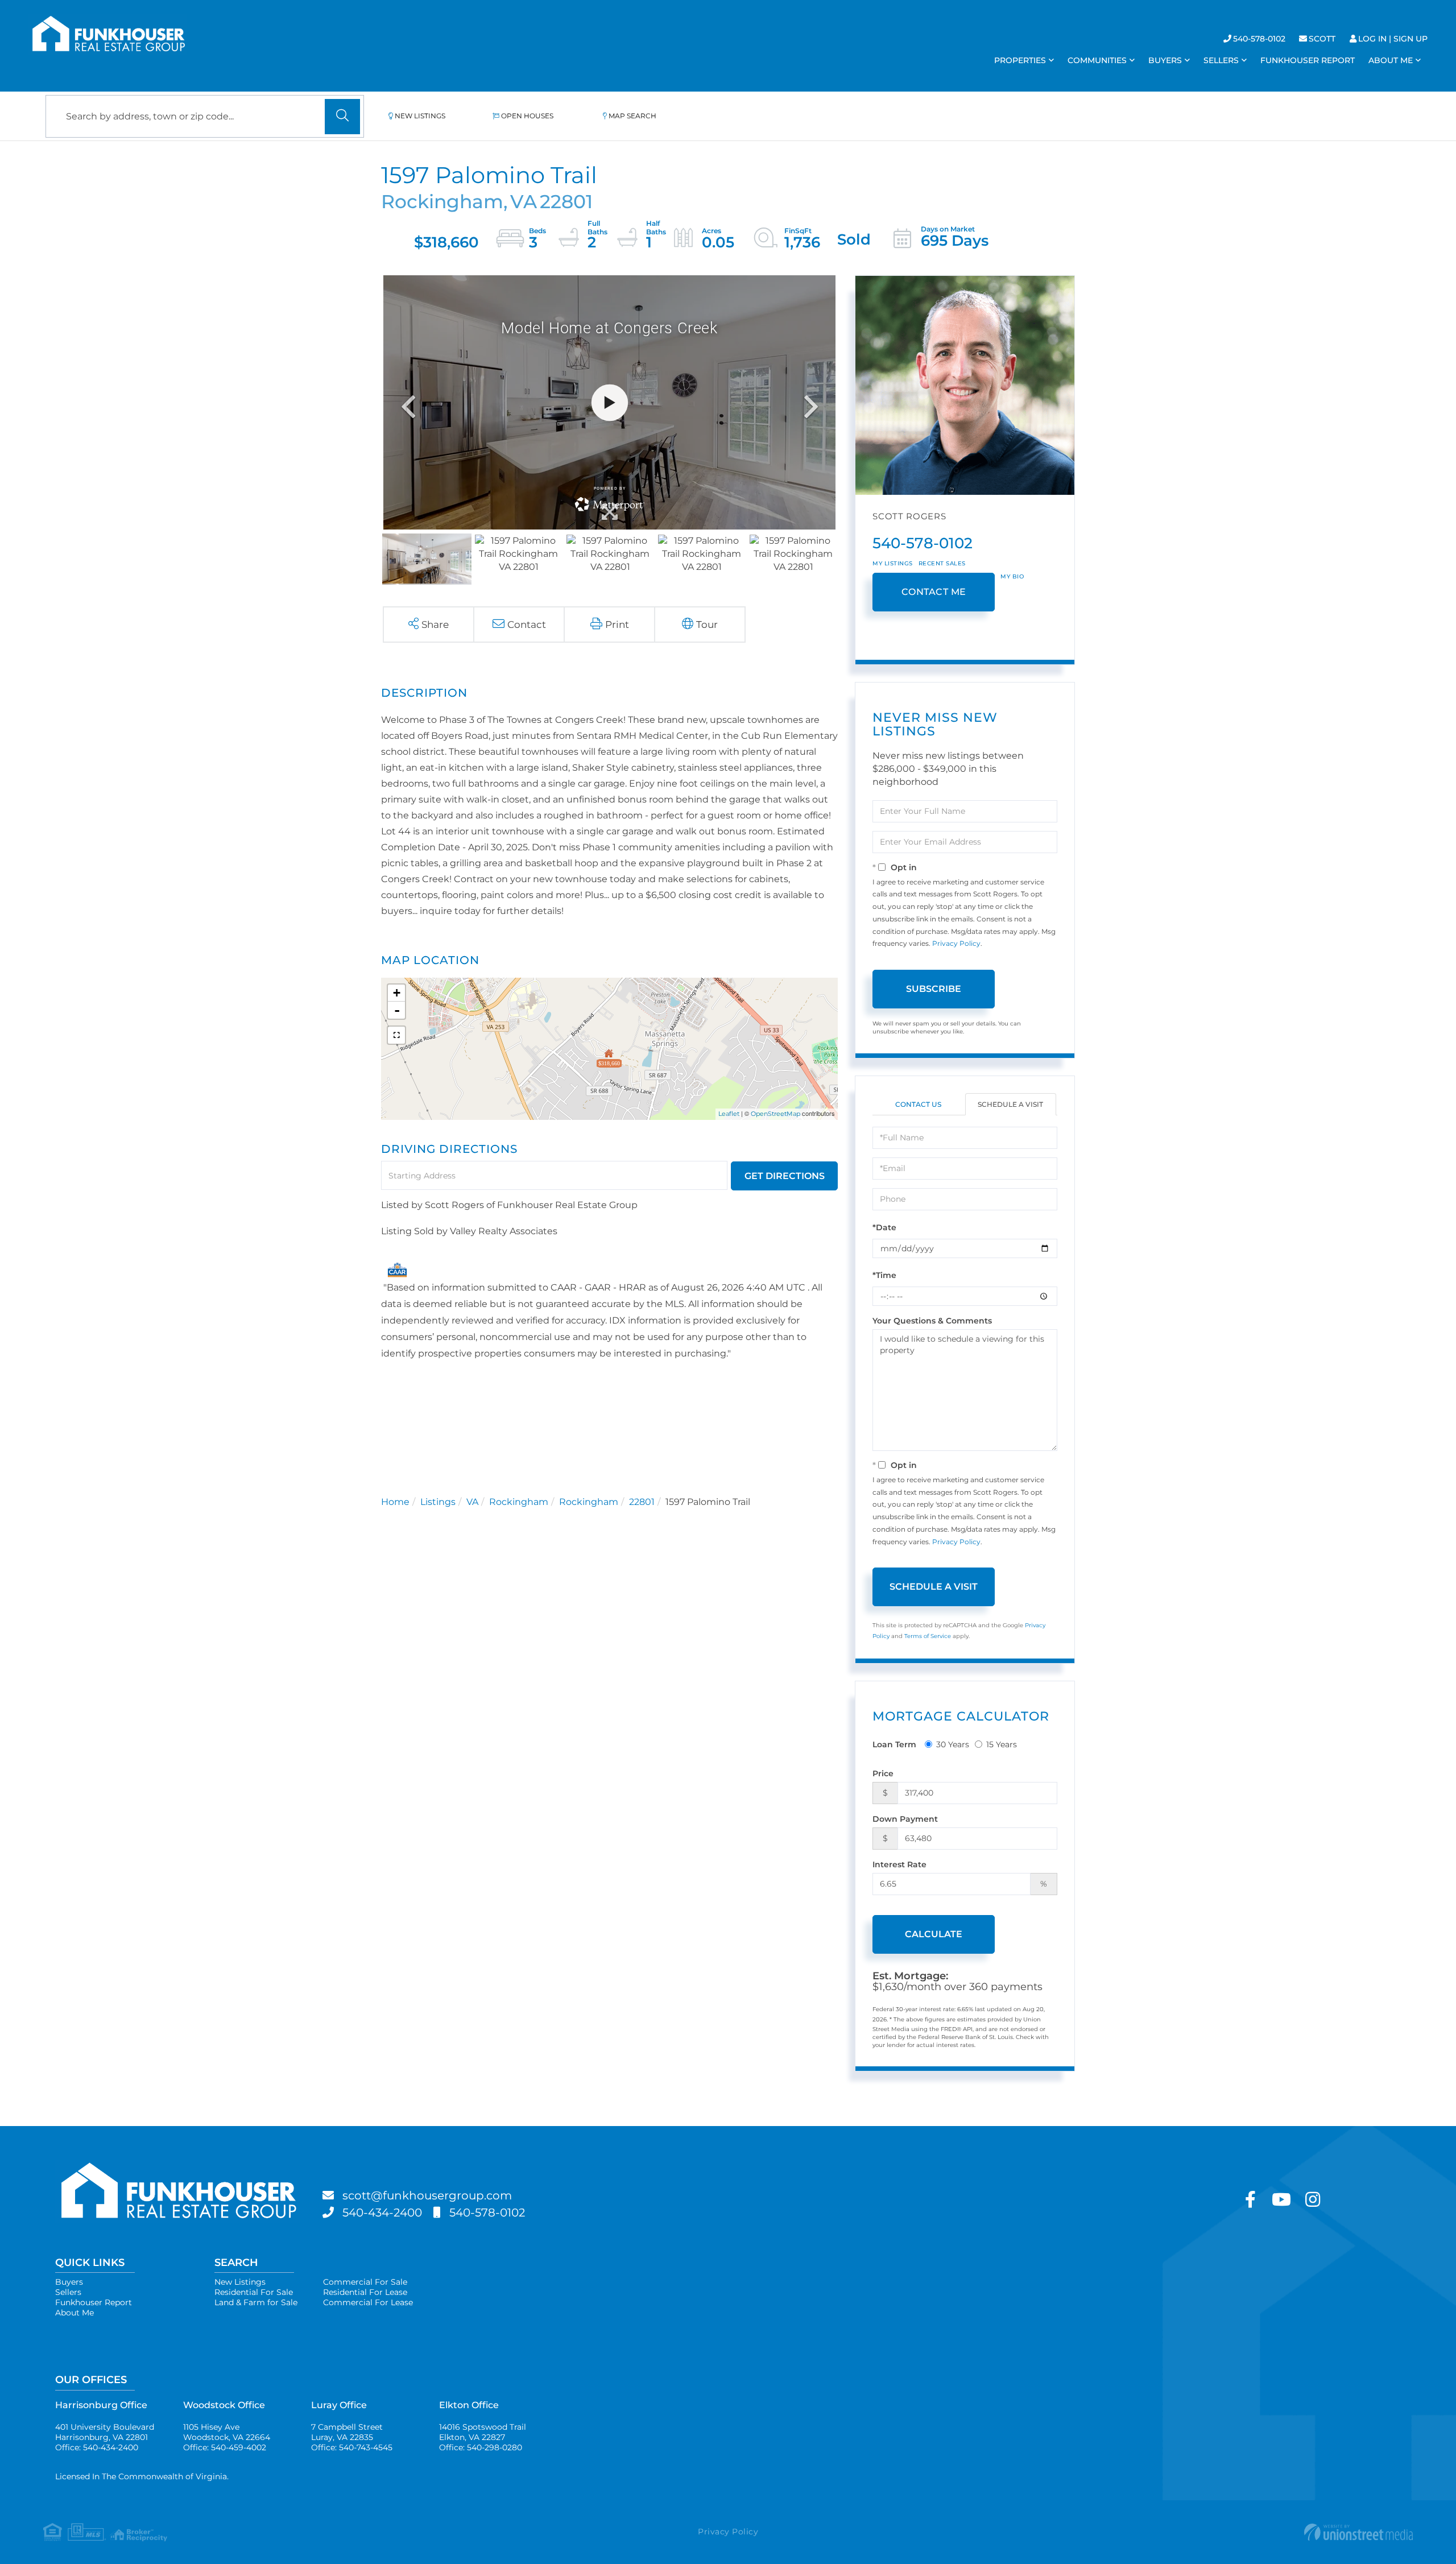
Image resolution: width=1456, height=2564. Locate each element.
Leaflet (729, 1114)
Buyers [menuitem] (1165, 60)
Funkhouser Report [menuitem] (1308, 60)
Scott (1322, 39)
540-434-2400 (382, 2213)
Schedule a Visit (1010, 1104)
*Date (884, 1227)
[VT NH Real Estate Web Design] (1184, 2532)
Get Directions (785, 1176)
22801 (642, 1502)
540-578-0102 (1259, 39)
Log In (1372, 39)
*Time (884, 1275)
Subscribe (934, 989)
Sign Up (1410, 39)
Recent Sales (942, 563)
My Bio (1012, 576)
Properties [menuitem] (1020, 60)
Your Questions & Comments (932, 1321)
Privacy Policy (956, 943)
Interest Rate (899, 1864)
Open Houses (527, 116)
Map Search (632, 116)
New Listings (420, 116)
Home (395, 1502)
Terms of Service (928, 1636)
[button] (342, 117)
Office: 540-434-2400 (97, 2447)
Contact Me (934, 592)
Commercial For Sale (365, 2282)
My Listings (893, 563)
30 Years (953, 1744)
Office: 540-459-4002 (225, 2447)
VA (472, 1502)
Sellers (68, 2292)
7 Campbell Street (347, 2432)
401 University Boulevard (105, 2432)
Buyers (69, 2282)
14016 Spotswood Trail (483, 2432)
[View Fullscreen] (396, 1035)
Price (883, 1773)
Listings (438, 1502)
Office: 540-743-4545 (352, 2447)
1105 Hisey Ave (227, 2432)
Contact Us (918, 1104)
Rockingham (519, 1502)
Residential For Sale (254, 2292)
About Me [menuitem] (1391, 60)
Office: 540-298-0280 (481, 2447)
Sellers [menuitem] (1221, 60)
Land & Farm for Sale (256, 2302)
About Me (75, 2313)
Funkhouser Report (94, 2302)
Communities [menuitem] (1097, 60)
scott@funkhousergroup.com (427, 2195)
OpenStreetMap (775, 1114)
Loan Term (894, 1744)
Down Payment (905, 1819)
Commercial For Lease (368, 2302)
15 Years (1002, 1744)
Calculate (934, 1934)
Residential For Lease (365, 2292)
